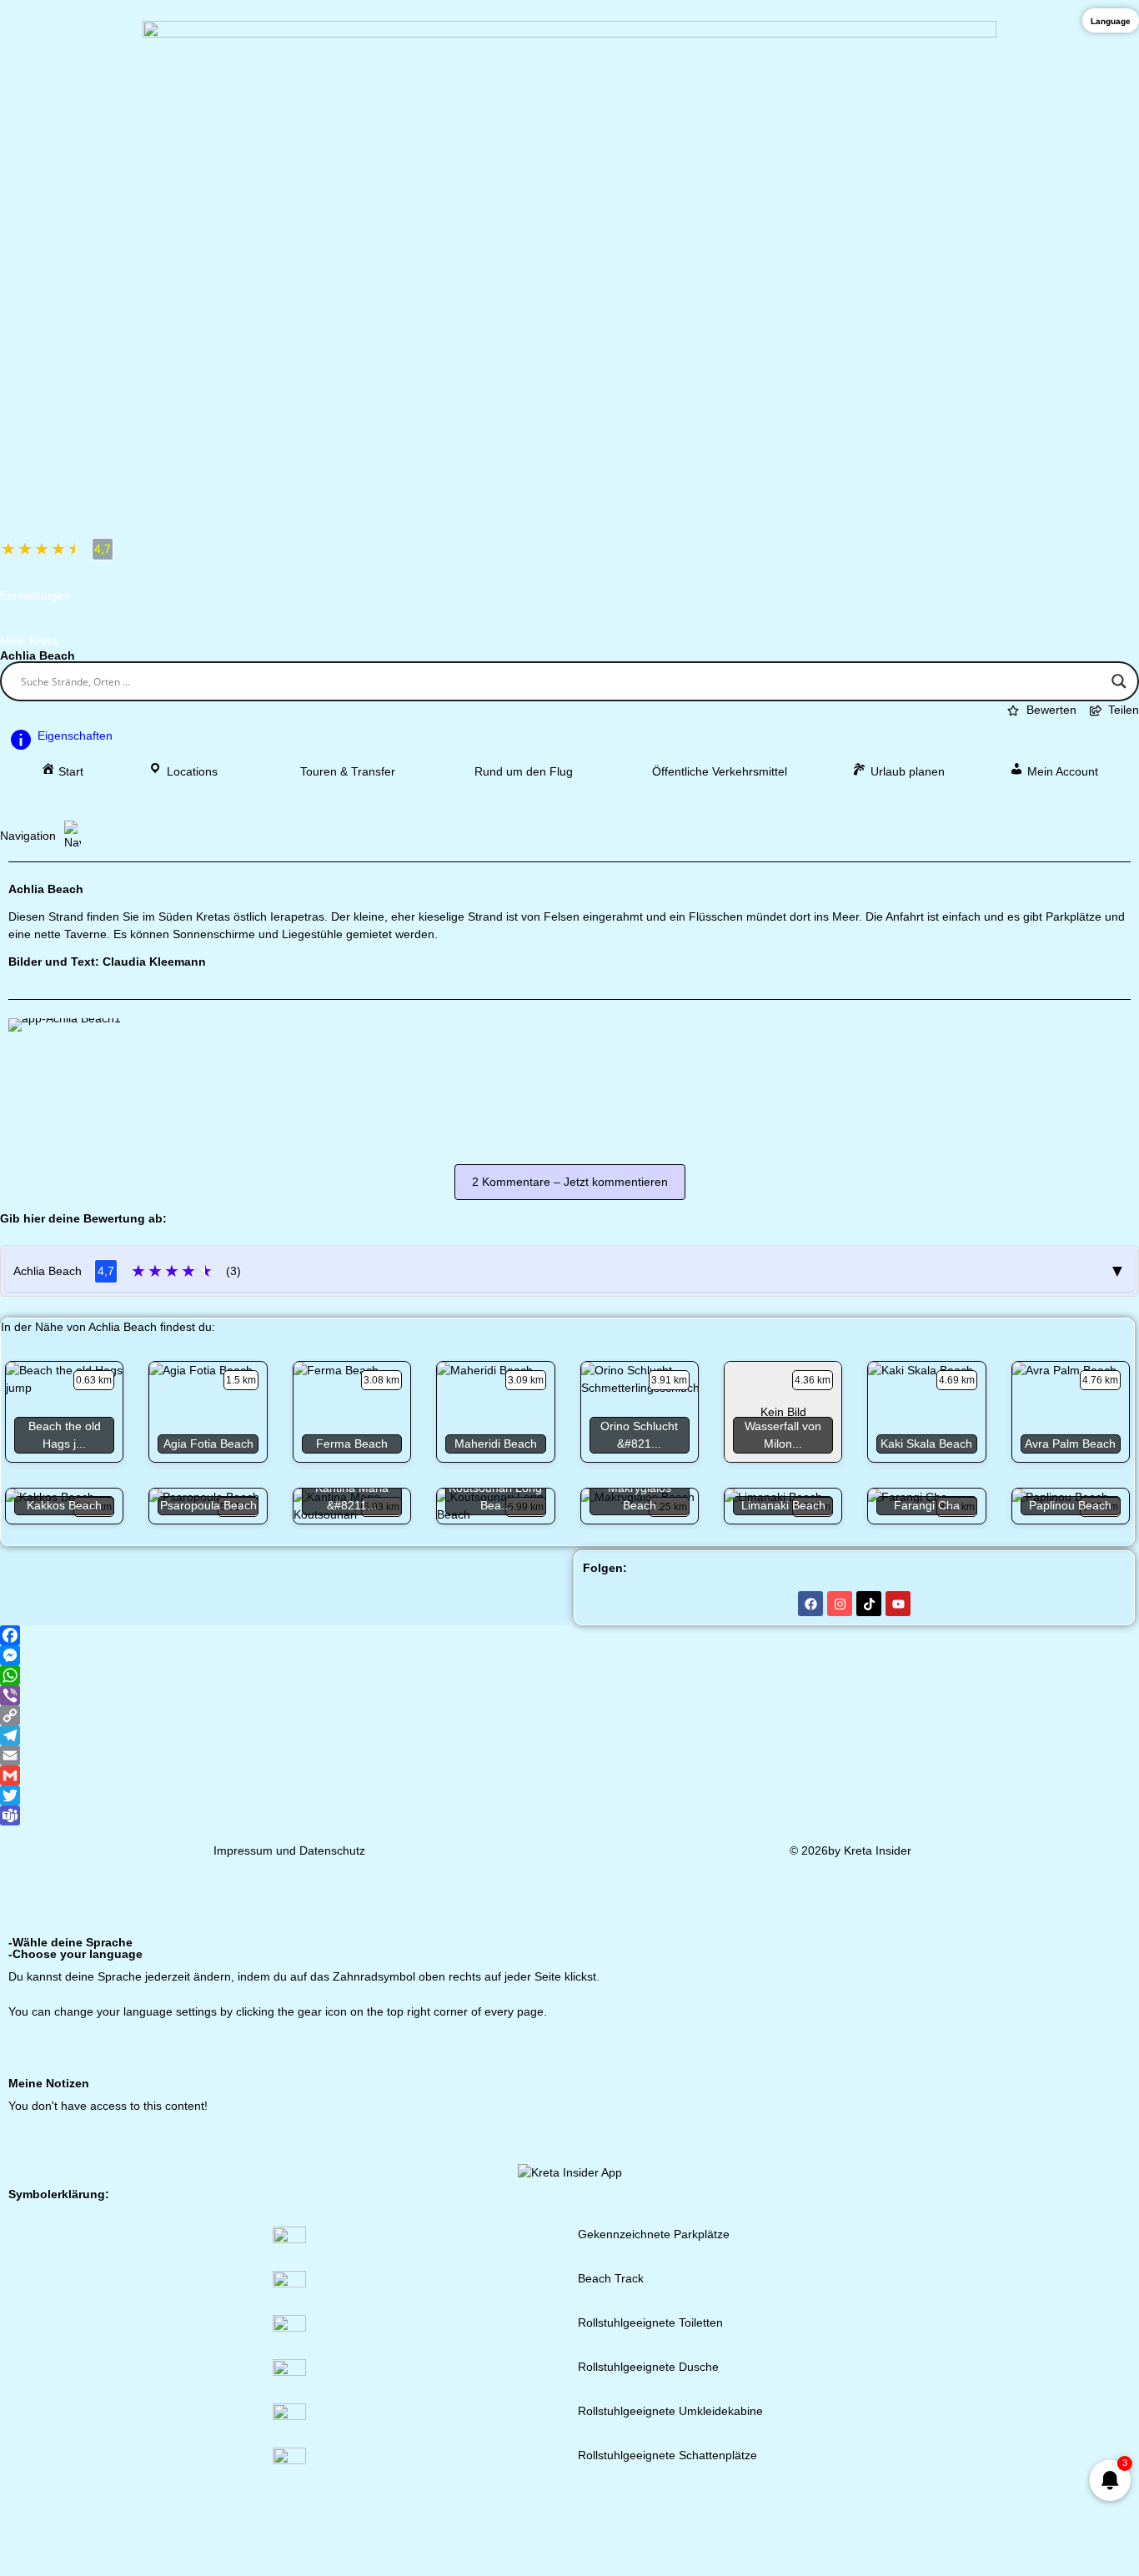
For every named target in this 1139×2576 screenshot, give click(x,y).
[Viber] (569, 1695)
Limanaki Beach (783, 1505)
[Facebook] (810, 1604)
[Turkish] (1121, 2047)
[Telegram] (569, 1735)
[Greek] (839, 2047)
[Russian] (1099, 2047)
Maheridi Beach (496, 1444)
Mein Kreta (29, 640)
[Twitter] (569, 1795)
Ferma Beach (352, 1444)
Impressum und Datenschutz (289, 1850)
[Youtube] (898, 1604)
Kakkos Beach (64, 1505)
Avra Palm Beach (1070, 1444)
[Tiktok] (869, 1604)
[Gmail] (569, 1775)
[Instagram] (840, 1604)
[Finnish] (991, 2047)
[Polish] (1056, 2047)
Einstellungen (35, 595)
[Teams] (569, 1815)
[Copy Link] (569, 1715)
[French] (882, 2047)
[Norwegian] (1034, 2047)
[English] (861, 2047)
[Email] (569, 1755)
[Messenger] (569, 1655)
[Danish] (969, 2047)
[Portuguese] (1077, 2047)
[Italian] (904, 2047)
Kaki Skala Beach (926, 1444)
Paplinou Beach (1070, 1505)
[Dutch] (947, 2047)
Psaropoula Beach (208, 1505)
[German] (817, 2047)
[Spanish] (926, 2047)
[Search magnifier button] (1119, 681)
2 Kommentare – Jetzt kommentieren (570, 1182)
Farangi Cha (927, 1505)
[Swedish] (1012, 2047)
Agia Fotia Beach (208, 1444)
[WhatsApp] (569, 1675)
